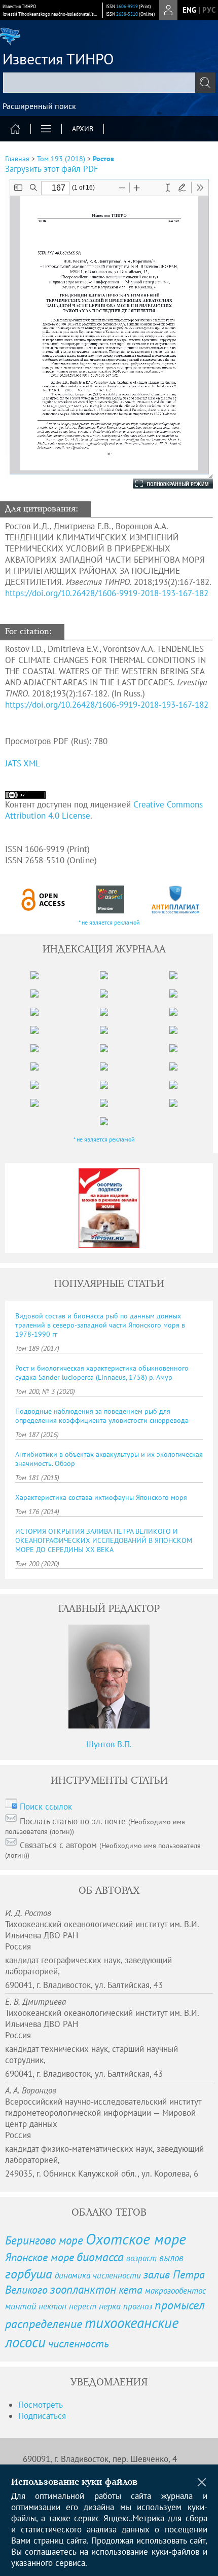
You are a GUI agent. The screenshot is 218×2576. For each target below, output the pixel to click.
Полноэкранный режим (163, 484)
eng (189, 10)
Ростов (103, 159)
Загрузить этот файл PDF (52, 169)
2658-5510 (127, 14)
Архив (83, 129)
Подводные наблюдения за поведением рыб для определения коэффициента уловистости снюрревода (102, 1416)
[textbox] (109, 83)
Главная (17, 159)
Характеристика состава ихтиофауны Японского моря (101, 1497)
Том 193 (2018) (61, 159)
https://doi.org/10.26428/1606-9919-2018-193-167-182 (107, 593)
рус (209, 10)
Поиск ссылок (46, 1807)
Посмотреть (41, 2405)
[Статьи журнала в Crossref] (110, 899)
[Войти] (168, 10)
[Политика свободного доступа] (44, 899)
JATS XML (23, 763)
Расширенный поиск (39, 106)
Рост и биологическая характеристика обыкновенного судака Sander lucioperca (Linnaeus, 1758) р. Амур (102, 1373)
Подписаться (42, 2416)
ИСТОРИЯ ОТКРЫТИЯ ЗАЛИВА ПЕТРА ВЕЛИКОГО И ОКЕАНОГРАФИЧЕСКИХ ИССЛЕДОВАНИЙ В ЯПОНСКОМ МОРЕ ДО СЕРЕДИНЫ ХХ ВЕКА (104, 1540)
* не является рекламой (109, 922)
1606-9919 (127, 6)
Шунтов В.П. (109, 1744)
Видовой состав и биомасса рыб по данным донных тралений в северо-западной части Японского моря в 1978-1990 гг (100, 1325)
